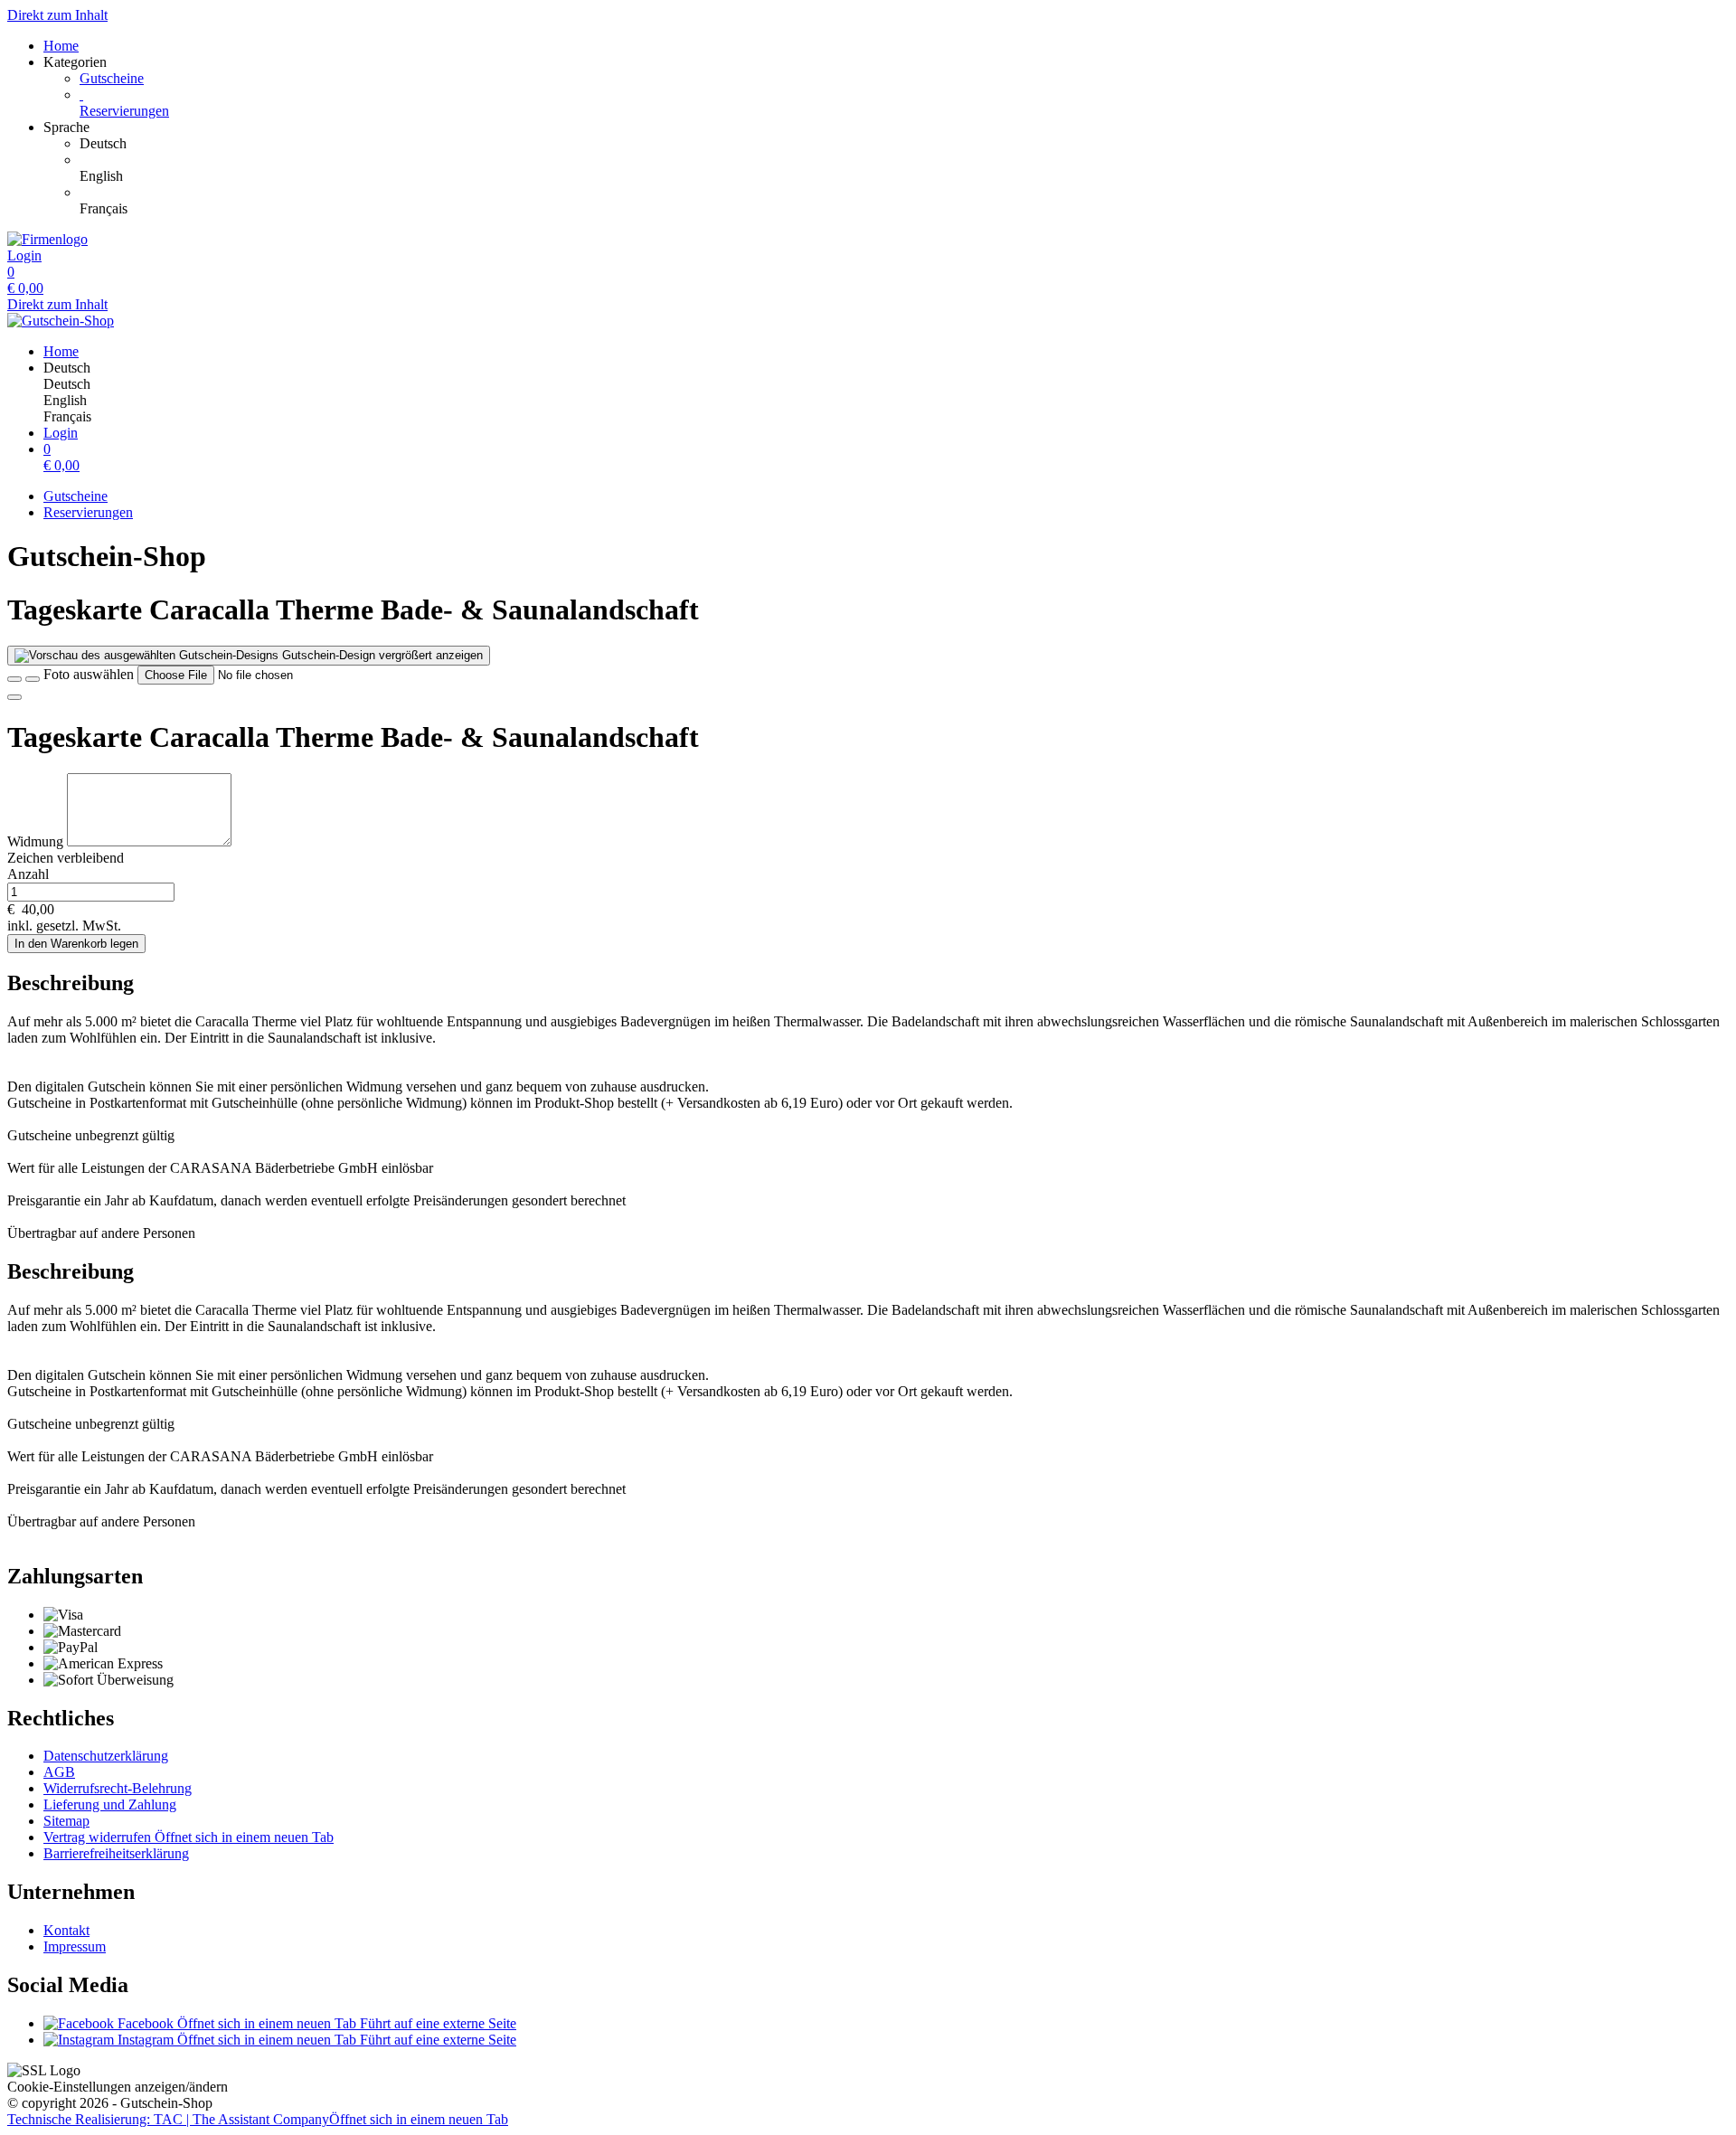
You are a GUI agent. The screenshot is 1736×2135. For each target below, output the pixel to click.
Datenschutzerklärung (106, 1756)
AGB (59, 1772)
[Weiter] (14, 697)
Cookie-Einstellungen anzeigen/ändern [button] (118, 2087)
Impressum (75, 1946)
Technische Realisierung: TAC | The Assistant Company (258, 2119)
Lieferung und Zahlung (110, 1804)
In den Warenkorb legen (76, 944)
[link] (904, 144)
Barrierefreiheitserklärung (116, 1853)
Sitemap (66, 1821)
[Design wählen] (33, 679)
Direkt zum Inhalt (57, 15)
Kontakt (66, 1930)
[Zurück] (14, 679)
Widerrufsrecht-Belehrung (118, 1788)
